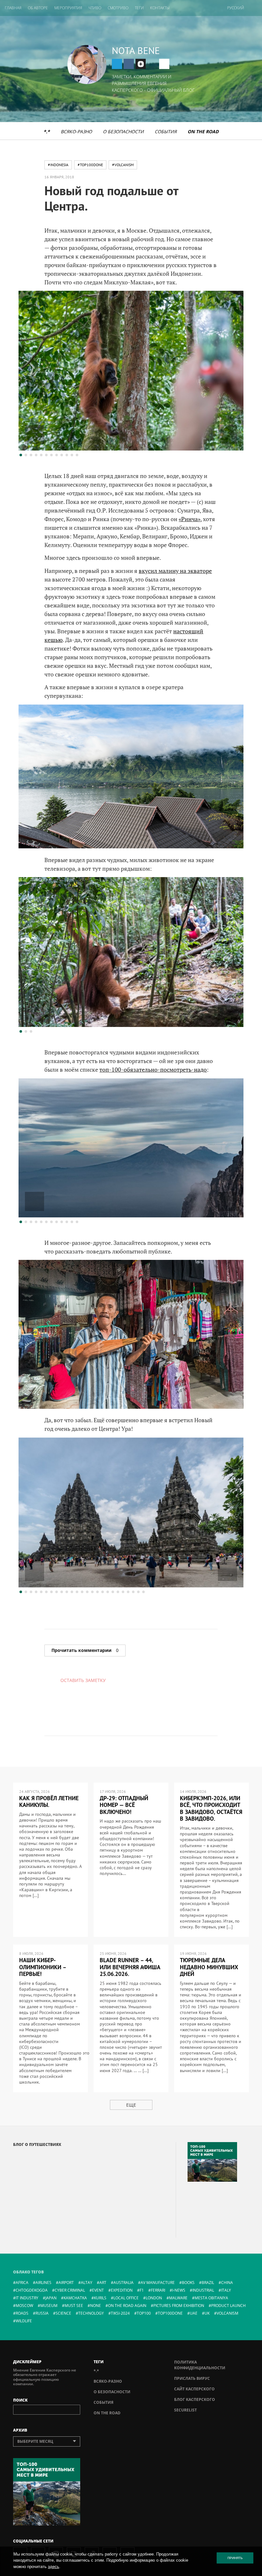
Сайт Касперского (194, 2389)
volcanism (227, 2313)
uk (207, 2313)
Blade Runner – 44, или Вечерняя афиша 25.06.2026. (130, 1967)
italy (226, 2290)
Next (227, 435)
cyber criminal (70, 2290)
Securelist (185, 2410)
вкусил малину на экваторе (175, 571)
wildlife (24, 2321)
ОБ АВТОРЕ (38, 8)
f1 (142, 2290)
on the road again (127, 2306)
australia (123, 2283)
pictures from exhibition (179, 2306)
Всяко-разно (76, 131)
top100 (144, 2313)
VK (129, 64)
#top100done (90, 165)
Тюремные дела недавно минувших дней (209, 1967)
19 (113, 1592)
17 (103, 1592)
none (96, 2306)
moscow (24, 2306)
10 (67, 455)
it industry (27, 2298)
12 (77, 455)
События (166, 131)
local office (126, 2298)
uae (194, 2313)
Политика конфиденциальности (200, 2365)
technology (91, 2313)
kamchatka (75, 2298)
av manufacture (158, 2283)
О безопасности (123, 131)
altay (87, 2283)
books (188, 2283)
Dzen (141, 64)
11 (72, 455)
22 (128, 1592)
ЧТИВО (95, 8)
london (154, 2298)
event (98, 2290)
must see (74, 2306)
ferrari (158, 2290)
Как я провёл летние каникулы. (49, 1802)
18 (108, 1592)
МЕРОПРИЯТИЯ (68, 8)
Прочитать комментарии (85, 1650)
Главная (13, 8)
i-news (179, 2290)
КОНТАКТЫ (160, 8)
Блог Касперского (195, 2399)
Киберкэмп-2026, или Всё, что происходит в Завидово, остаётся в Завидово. (211, 1809)
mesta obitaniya (211, 2298)
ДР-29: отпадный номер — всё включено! (124, 1805)
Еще (131, 2105)
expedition (122, 2290)
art (103, 2283)
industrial (203, 2290)
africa (22, 2283)
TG (117, 64)
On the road (203, 131)
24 (138, 1592)
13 (82, 1592)
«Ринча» (189, 519)
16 (97, 1592)
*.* (47, 131)
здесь (54, 2567)
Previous (35, 435)
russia (42, 2313)
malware (178, 2298)
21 (123, 1592)
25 (143, 1592)
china (227, 2283)
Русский (236, 8)
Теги (139, 8)
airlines (43, 2283)
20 (118, 1592)
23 (133, 1592)
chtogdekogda (32, 2290)
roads (22, 2313)
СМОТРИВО (118, 8)
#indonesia (58, 165)
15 (92, 1592)
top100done (170, 2313)
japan (51, 2298)
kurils (100, 2298)
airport (66, 2283)
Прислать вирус (192, 2378)
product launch (228, 2306)
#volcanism (123, 165)
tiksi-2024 (120, 2313)
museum (49, 2306)
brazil (208, 2283)
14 (87, 1592)
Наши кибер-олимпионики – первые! (43, 1967)
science (63, 2313)
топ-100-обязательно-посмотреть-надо (153, 1069)
